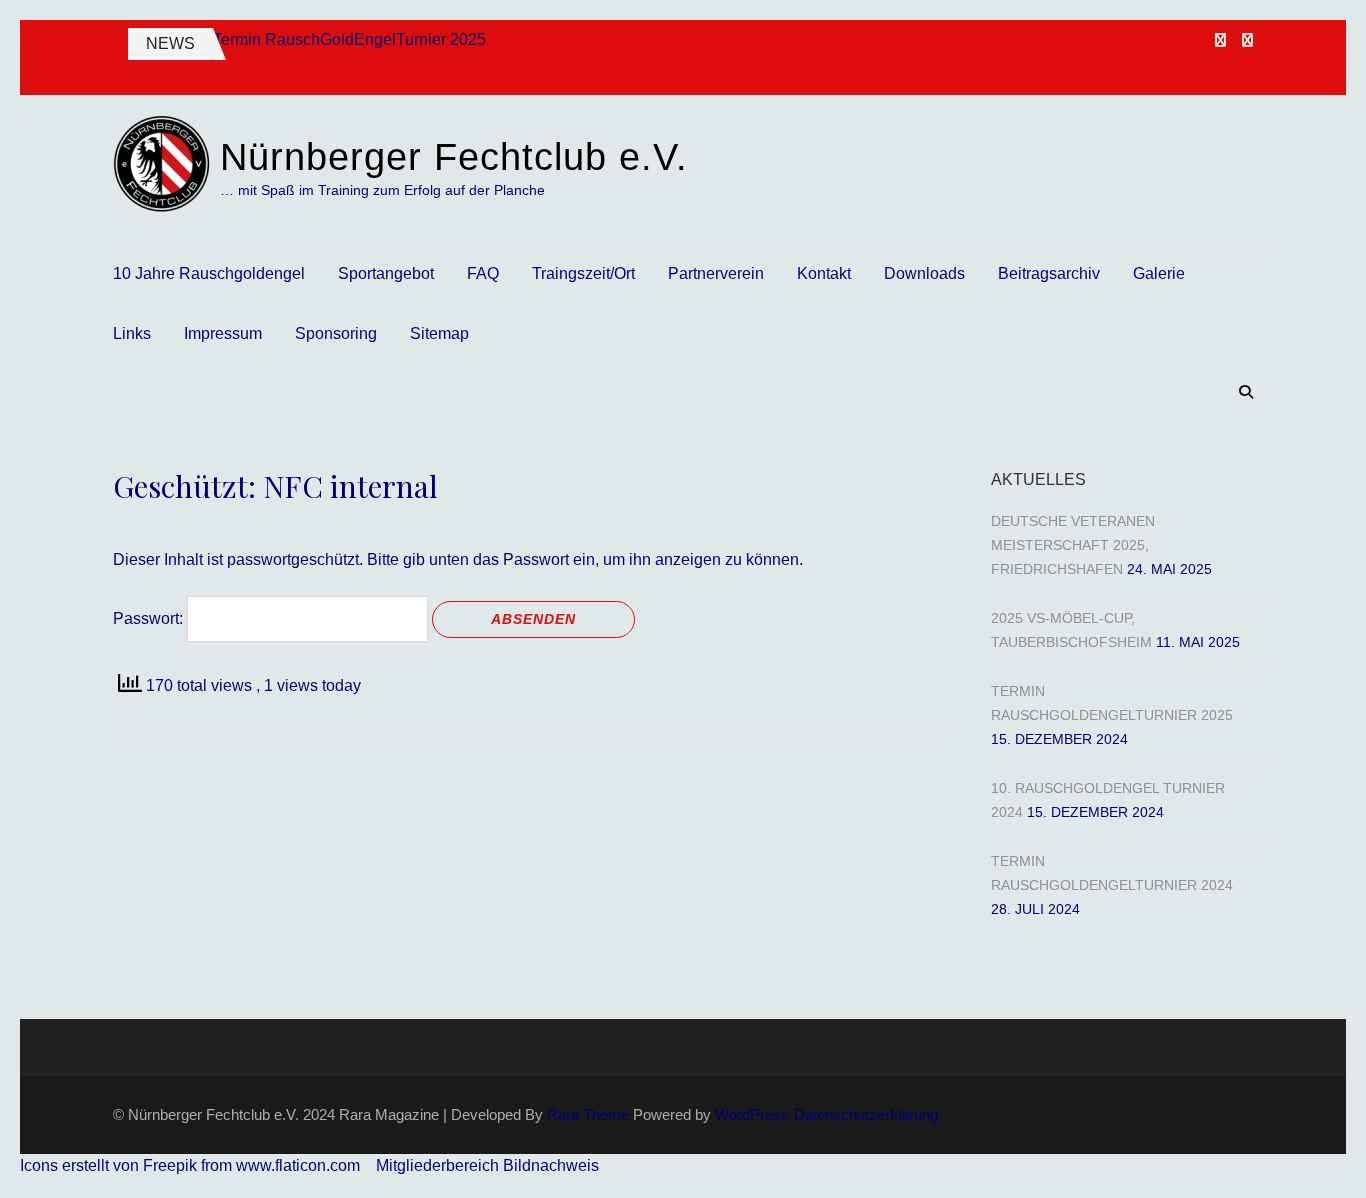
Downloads (924, 273)
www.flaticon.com (298, 1165)
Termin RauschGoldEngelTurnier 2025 (349, 39)
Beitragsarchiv (1049, 273)
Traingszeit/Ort (583, 273)
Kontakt (824, 273)
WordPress (752, 1114)
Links (132, 333)
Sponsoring (336, 333)
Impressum (223, 333)
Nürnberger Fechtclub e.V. (454, 157)
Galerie (1159, 273)
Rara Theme (588, 1114)
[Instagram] (1247, 40)
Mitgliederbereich (439, 1165)
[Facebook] (1220, 40)
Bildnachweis (551, 1165)
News (170, 43)
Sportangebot (386, 273)
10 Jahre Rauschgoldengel (209, 273)
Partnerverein (716, 273)
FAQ (483, 273)
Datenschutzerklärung (866, 1114)
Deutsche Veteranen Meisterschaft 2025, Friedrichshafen (1073, 545)
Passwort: (150, 618)
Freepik (170, 1165)
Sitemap (439, 333)
